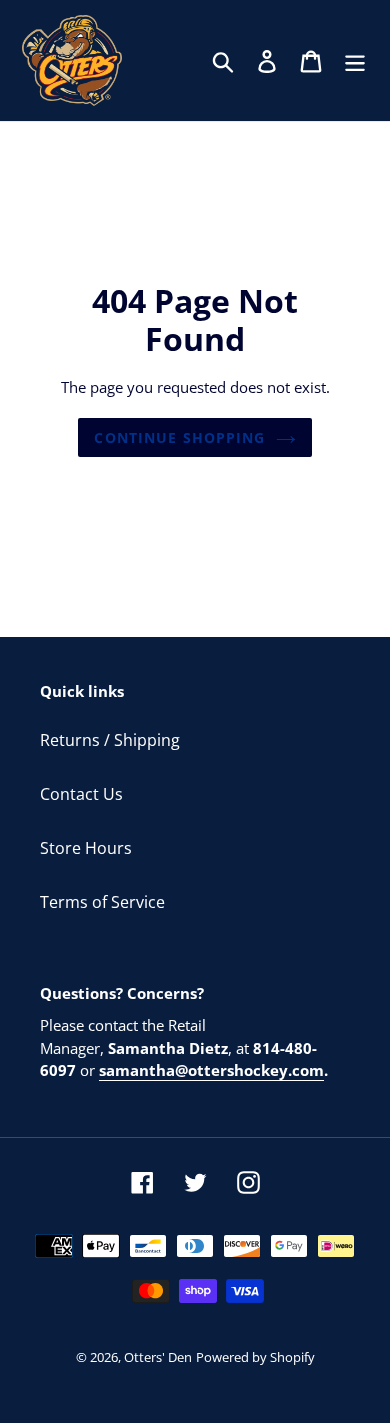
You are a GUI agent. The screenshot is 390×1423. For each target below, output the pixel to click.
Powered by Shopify (255, 1357)
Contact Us (81, 794)
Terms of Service (102, 902)
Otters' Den (158, 1357)
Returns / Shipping (110, 740)
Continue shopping (179, 437)
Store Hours (86, 848)
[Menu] (355, 60)
